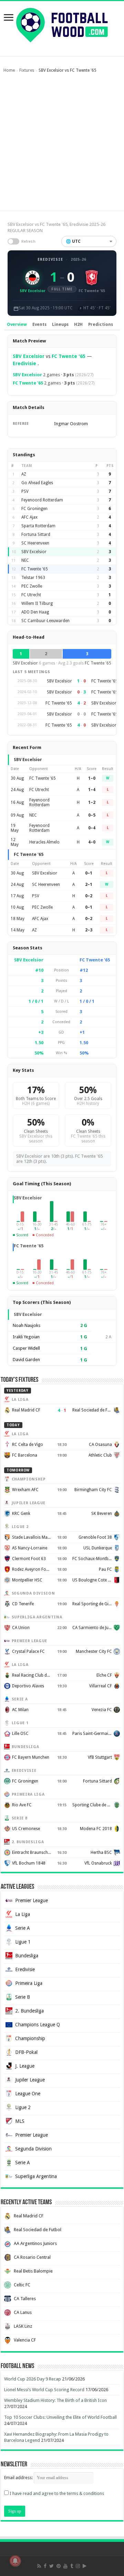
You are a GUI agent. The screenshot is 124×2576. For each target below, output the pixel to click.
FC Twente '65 (69, 356)
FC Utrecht (31, 595)
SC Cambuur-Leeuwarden (45, 621)
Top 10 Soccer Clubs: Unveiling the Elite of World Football (60, 2417)
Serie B (23, 1997)
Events (39, 325)
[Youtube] (65, 2566)
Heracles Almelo (44, 842)
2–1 (89, 885)
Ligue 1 (23, 1942)
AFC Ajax (29, 517)
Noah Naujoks (27, 1325)
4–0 (92, 842)
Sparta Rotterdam (38, 526)
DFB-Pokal (26, 2052)
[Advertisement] (62, 145)
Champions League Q (38, 2025)
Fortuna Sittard (36, 535)
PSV (25, 491)
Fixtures (27, 70)
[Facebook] (45, 2566)
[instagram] (78, 2566)
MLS (20, 2121)
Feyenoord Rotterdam (42, 500)
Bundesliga (27, 1956)
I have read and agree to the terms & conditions (57, 2493)
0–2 (89, 896)
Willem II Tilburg (37, 603)
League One (28, 2094)
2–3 (89, 930)
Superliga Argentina (36, 2176)
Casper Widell (26, 1348)
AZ (24, 474)
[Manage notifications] (15, 2561)
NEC (25, 560)
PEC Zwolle (32, 586)
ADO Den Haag (35, 612)
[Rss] (39, 2566)
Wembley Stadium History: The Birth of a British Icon (55, 2400)
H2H (78, 325)
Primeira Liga (29, 1983)
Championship (30, 2038)
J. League (25, 2066)
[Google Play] (85, 2566)
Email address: (19, 2478)
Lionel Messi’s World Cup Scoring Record (44, 2390)
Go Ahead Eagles (37, 483)
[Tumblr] (72, 2566)
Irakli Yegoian (26, 1337)
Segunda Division (33, 2149)
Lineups (60, 325)
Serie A (23, 1928)
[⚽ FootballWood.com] (62, 24)
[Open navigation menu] (9, 18)
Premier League (32, 1900)
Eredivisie (50, 259)
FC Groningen (34, 509)
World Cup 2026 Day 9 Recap (33, 2379)
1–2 (92, 802)
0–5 (92, 815)
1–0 (92, 778)
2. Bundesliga (29, 2011)
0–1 (89, 873)
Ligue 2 (23, 2107)
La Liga (23, 1914)
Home (9, 70)
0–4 (92, 828)
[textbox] (89, 241)
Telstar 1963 (33, 578)
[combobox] (89, 241)
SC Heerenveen (35, 543)
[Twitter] (51, 2566)
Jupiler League (30, 2080)
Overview (17, 325)
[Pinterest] (59, 2566)
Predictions (101, 325)
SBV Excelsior (29, 356)
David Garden (26, 1360)
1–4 (92, 790)
